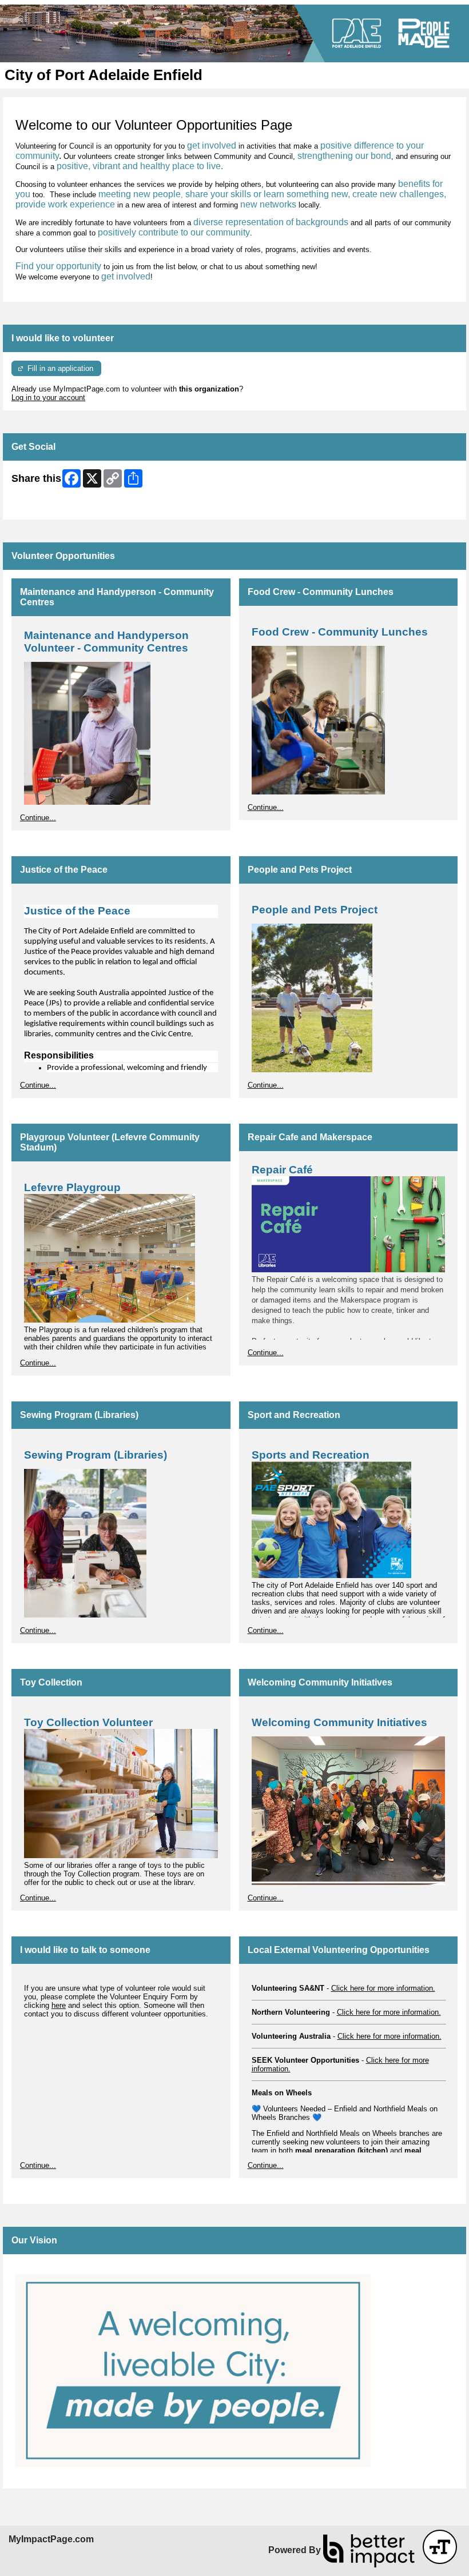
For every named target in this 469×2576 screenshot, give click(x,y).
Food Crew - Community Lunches (321, 592)
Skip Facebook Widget (49, 507)
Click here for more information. (383, 1988)
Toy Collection (51, 1682)
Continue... (38, 818)
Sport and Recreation (294, 1415)
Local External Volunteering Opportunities (339, 1950)
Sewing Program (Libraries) (79, 1415)
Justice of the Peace (64, 870)
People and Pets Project (300, 870)
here (59, 2005)
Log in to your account (48, 398)
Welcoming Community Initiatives (320, 1682)
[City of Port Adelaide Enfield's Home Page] (234, 33)
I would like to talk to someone (85, 1950)
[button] (440, 2547)
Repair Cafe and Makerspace (310, 1137)
